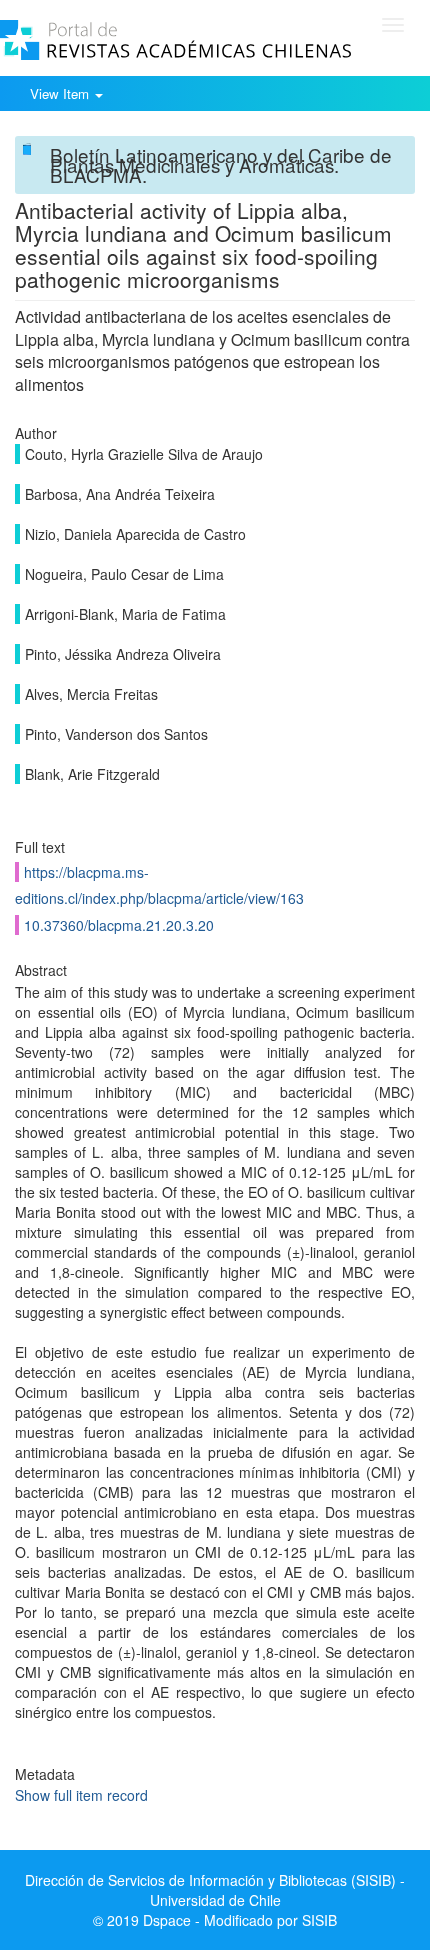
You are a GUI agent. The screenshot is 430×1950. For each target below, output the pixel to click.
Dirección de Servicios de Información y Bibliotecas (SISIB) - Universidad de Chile (215, 1890)
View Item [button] (61, 93)
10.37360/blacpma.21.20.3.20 (119, 925)
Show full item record (81, 1795)
